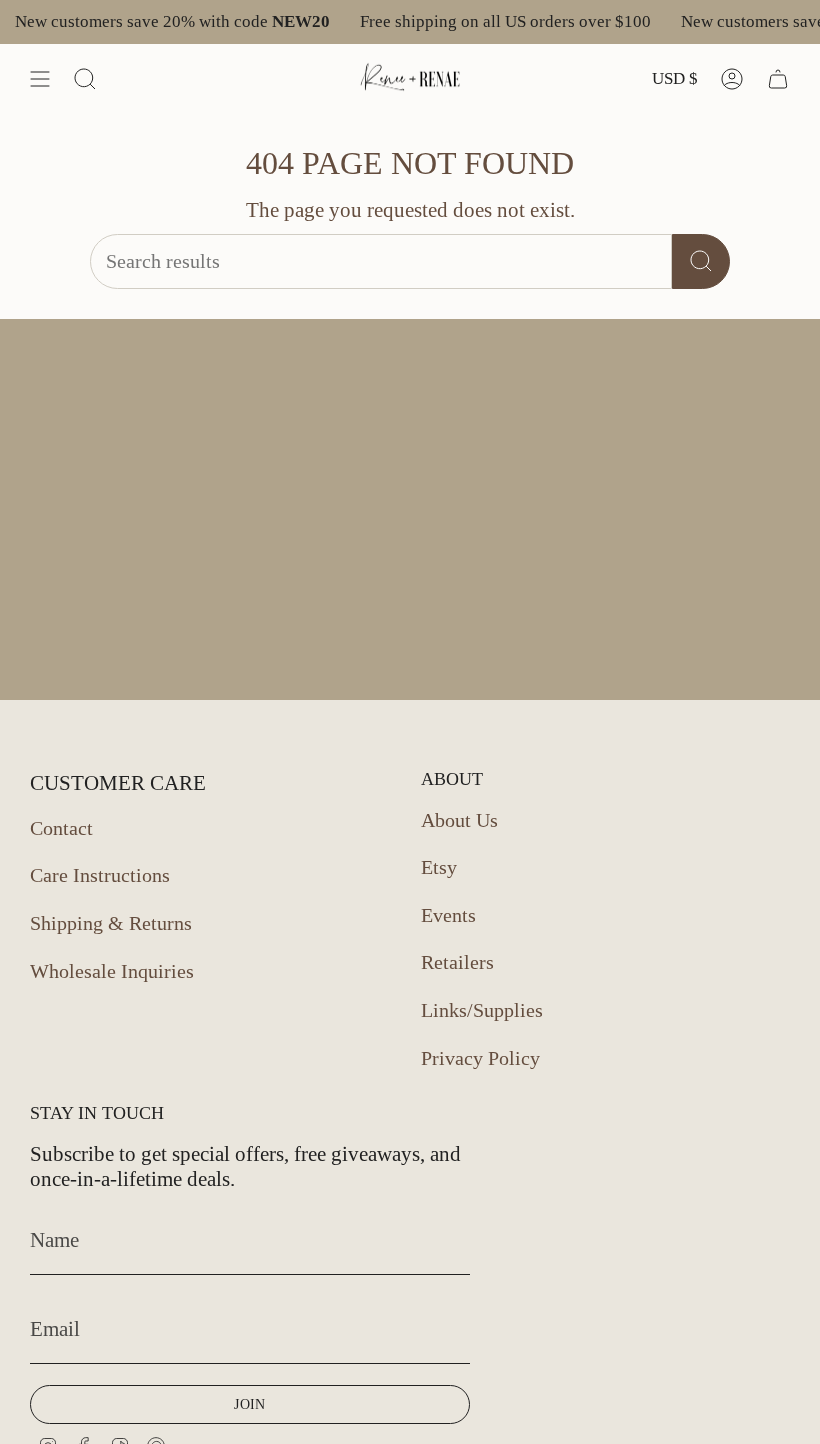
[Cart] (778, 79)
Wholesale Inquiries (112, 971)
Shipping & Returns (111, 923)
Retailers (457, 962)
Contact (61, 828)
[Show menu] (40, 79)
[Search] (701, 261)
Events (448, 915)
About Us (459, 820)
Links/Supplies (482, 1010)
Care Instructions (100, 875)
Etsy (439, 867)
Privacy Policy (480, 1058)
